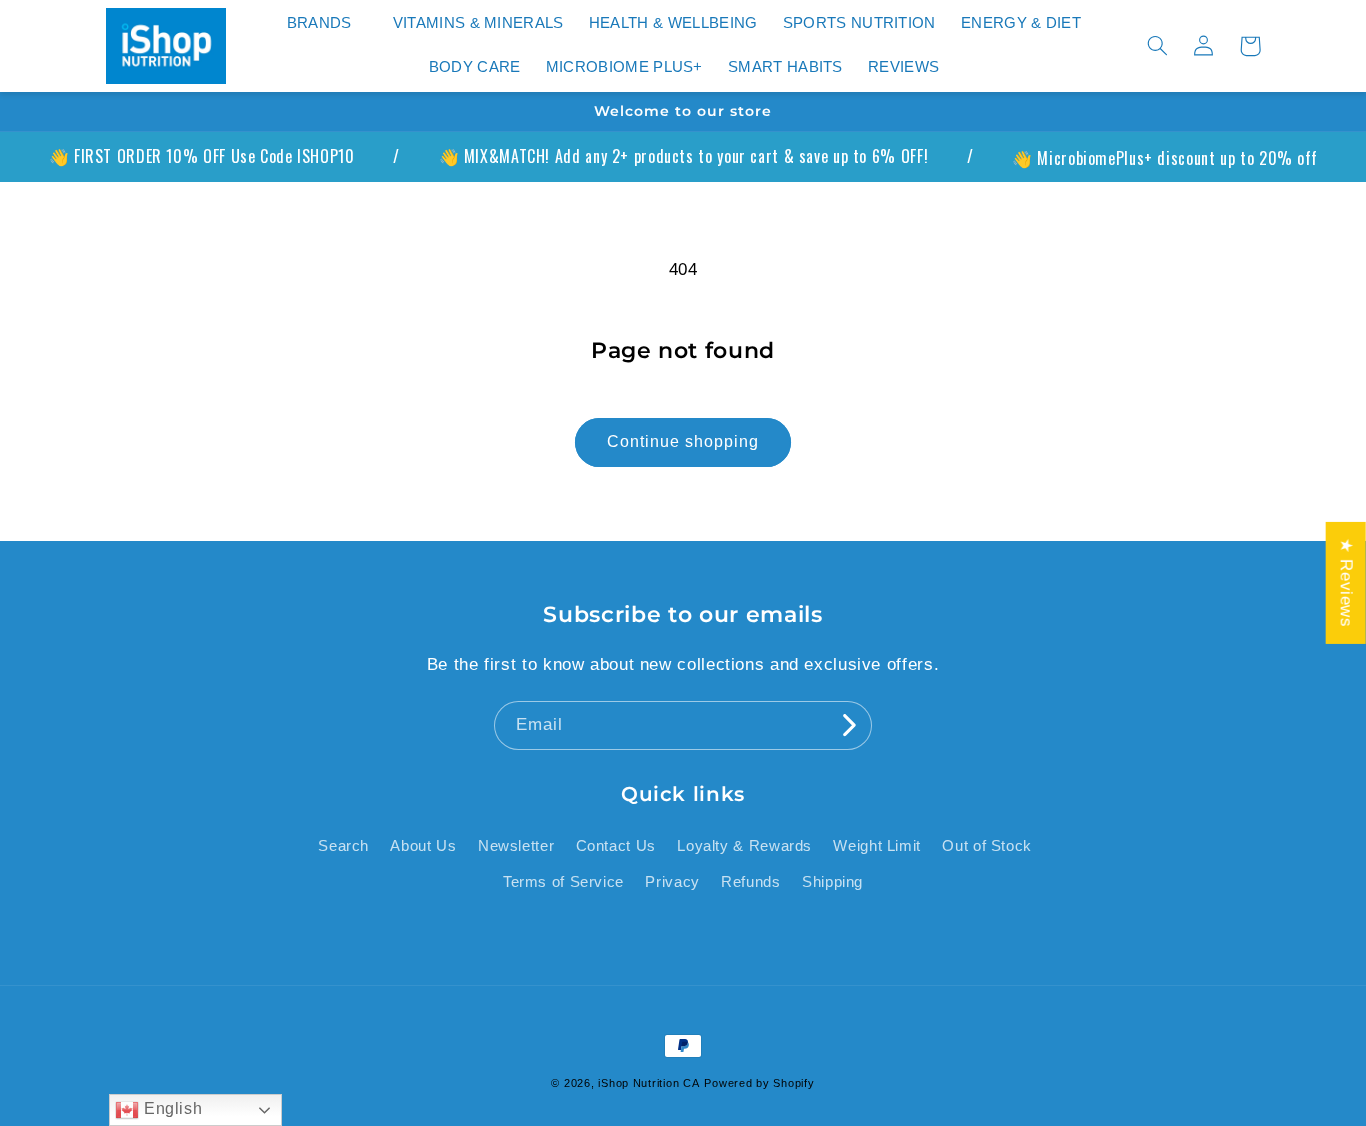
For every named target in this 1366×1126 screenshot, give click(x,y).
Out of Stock (987, 846)
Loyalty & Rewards (744, 846)
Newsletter (516, 846)
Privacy (672, 882)
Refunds (750, 882)
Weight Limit (877, 846)
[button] (327, 24)
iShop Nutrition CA (648, 1083)
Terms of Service (563, 882)
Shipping (832, 882)
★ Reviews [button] (1346, 583)
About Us (423, 846)
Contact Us (616, 846)
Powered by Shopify (759, 1083)
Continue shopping (683, 441)
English (170, 1108)
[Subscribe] (848, 725)
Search (343, 846)
